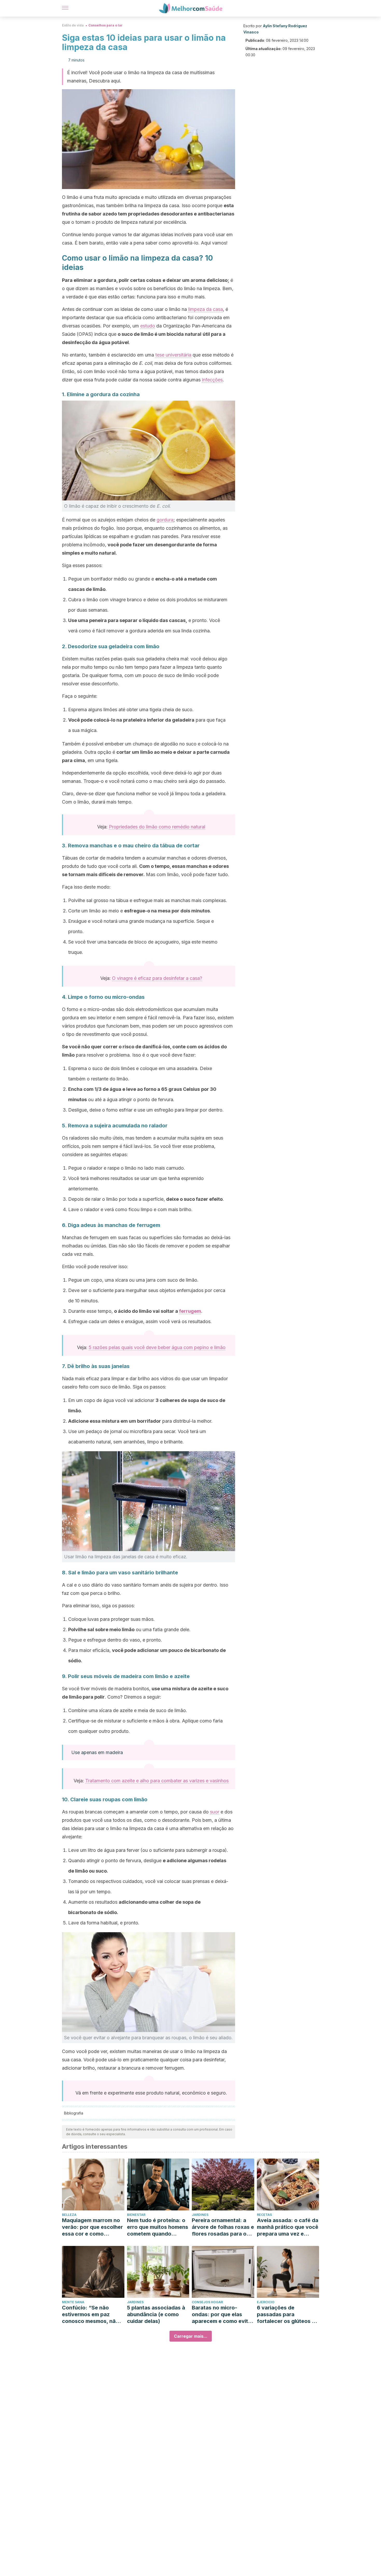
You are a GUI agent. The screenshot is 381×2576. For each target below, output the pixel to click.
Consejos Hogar (207, 2302)
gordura (165, 520)
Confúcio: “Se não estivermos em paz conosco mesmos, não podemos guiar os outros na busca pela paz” (90, 2315)
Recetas (264, 2215)
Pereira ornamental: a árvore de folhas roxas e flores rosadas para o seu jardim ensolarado (223, 2227)
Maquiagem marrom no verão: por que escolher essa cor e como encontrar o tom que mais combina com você (92, 2227)
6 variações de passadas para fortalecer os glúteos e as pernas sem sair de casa (286, 2315)
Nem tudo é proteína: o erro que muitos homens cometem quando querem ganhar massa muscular (158, 2227)
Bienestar (136, 2215)
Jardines (200, 2215)
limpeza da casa (206, 309)
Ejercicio (266, 2302)
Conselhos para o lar (105, 25)
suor (215, 1812)
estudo (148, 326)
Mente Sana (73, 2302)
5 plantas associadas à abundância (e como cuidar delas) (156, 2314)
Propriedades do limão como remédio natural (157, 827)
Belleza (69, 2215)
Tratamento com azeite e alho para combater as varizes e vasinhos (157, 1781)
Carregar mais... (191, 2336)
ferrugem (190, 1311)
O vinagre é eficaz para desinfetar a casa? (157, 978)
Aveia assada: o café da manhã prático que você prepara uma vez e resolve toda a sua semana (288, 2227)
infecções (212, 380)
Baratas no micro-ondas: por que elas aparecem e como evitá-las (223, 2315)
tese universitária (173, 355)
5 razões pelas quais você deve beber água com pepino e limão (157, 1347)
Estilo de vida (73, 25)
